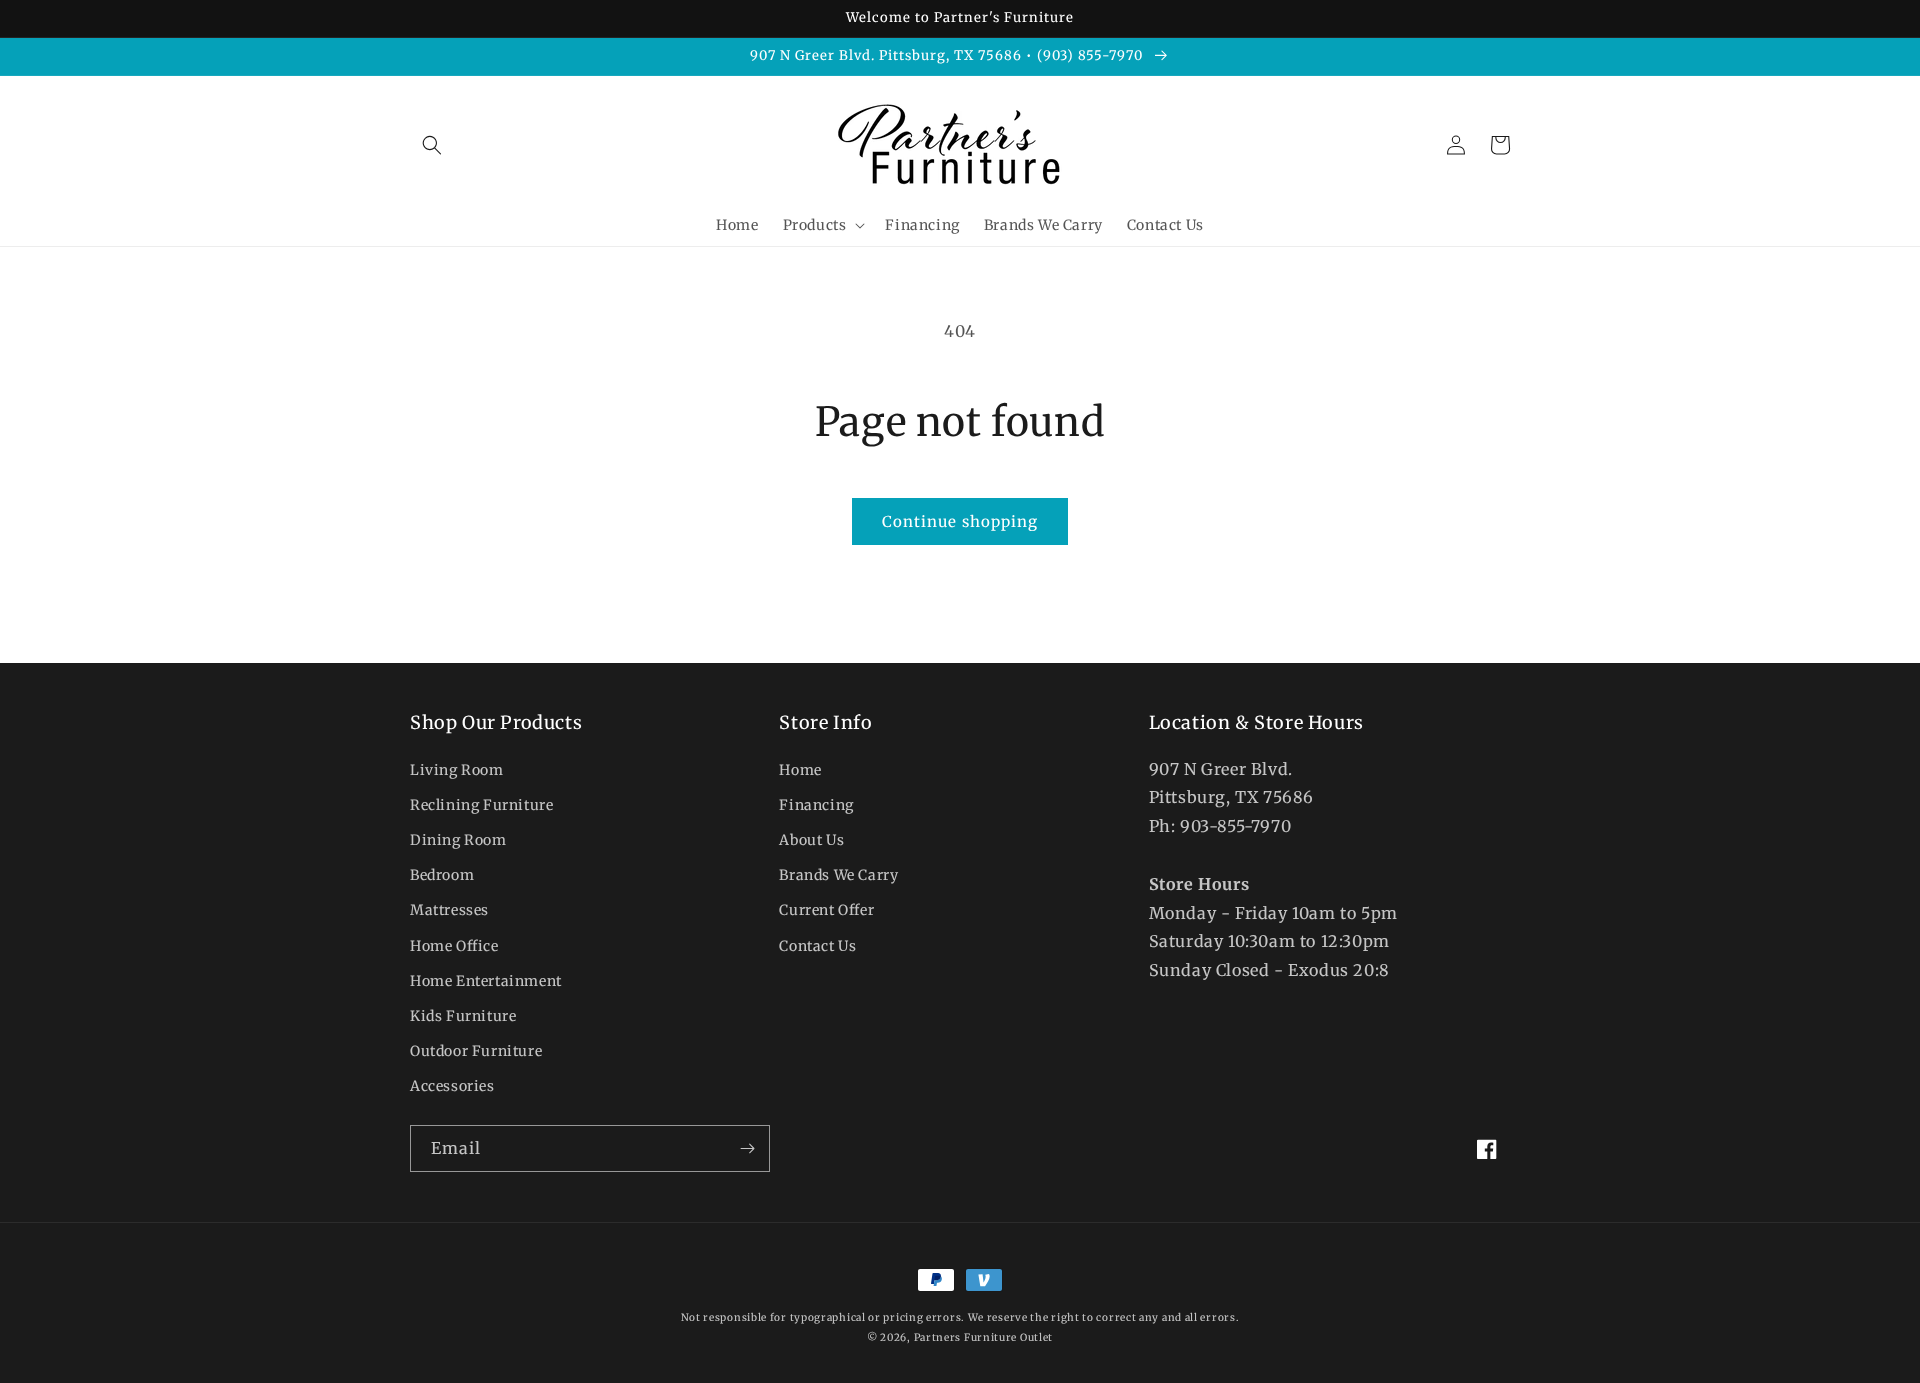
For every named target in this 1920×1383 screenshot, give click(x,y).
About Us (811, 840)
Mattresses (449, 910)
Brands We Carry (838, 875)
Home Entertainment (486, 981)
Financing (816, 805)
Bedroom (442, 875)
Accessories (452, 1086)
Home (800, 770)
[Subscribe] (747, 1148)
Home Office (454, 946)
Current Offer (826, 910)
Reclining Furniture (481, 805)
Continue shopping (960, 521)
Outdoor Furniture (476, 1051)
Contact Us (817, 946)
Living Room (457, 770)
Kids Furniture (463, 1016)
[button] (432, 145)
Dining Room (458, 840)
